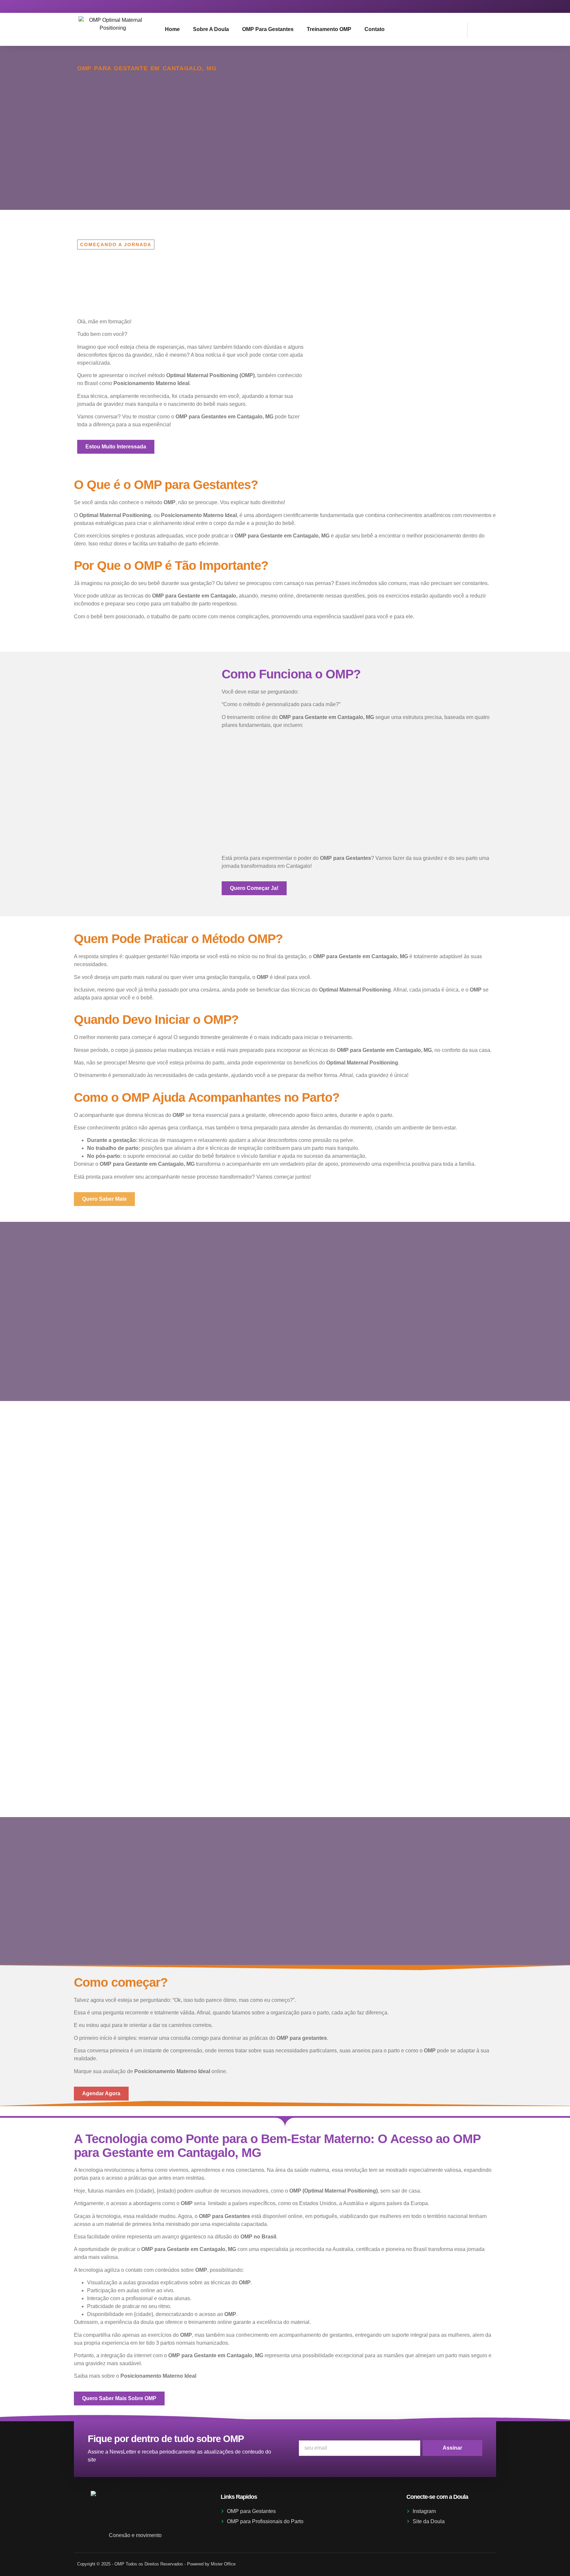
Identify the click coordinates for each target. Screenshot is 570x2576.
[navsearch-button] (476, 29)
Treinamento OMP (329, 29)
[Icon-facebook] (486, 6)
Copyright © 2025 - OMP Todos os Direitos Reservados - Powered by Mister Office (156, 2564)
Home (172, 29)
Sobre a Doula (211, 29)
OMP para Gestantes (268, 29)
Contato (375, 29)
